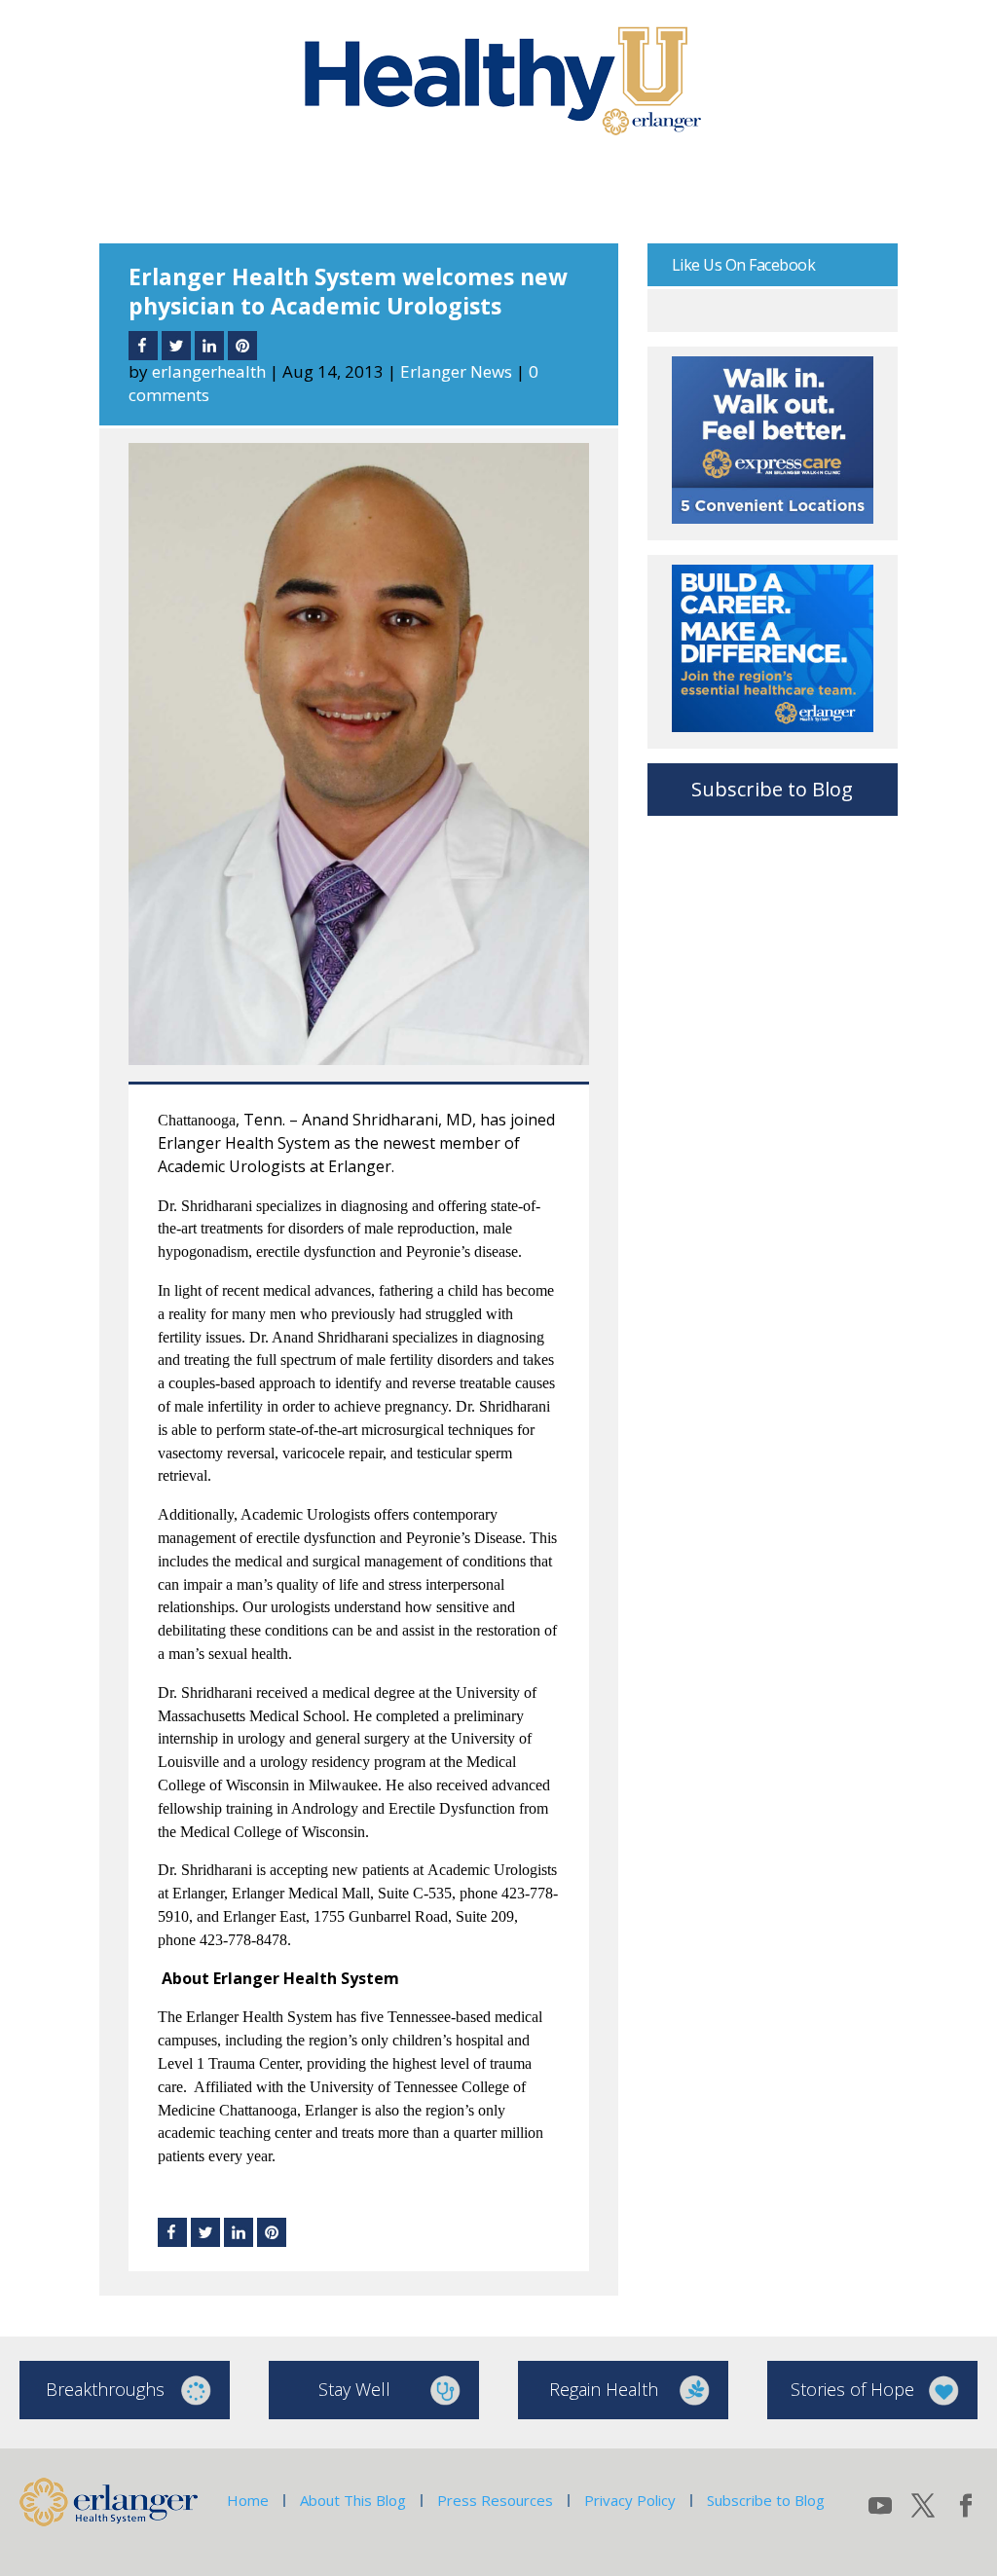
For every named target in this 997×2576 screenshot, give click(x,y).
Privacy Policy (630, 2500)
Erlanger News (456, 371)
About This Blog (353, 2500)
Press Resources (495, 2500)
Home (248, 2500)
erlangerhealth (209, 371)
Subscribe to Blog (772, 789)
